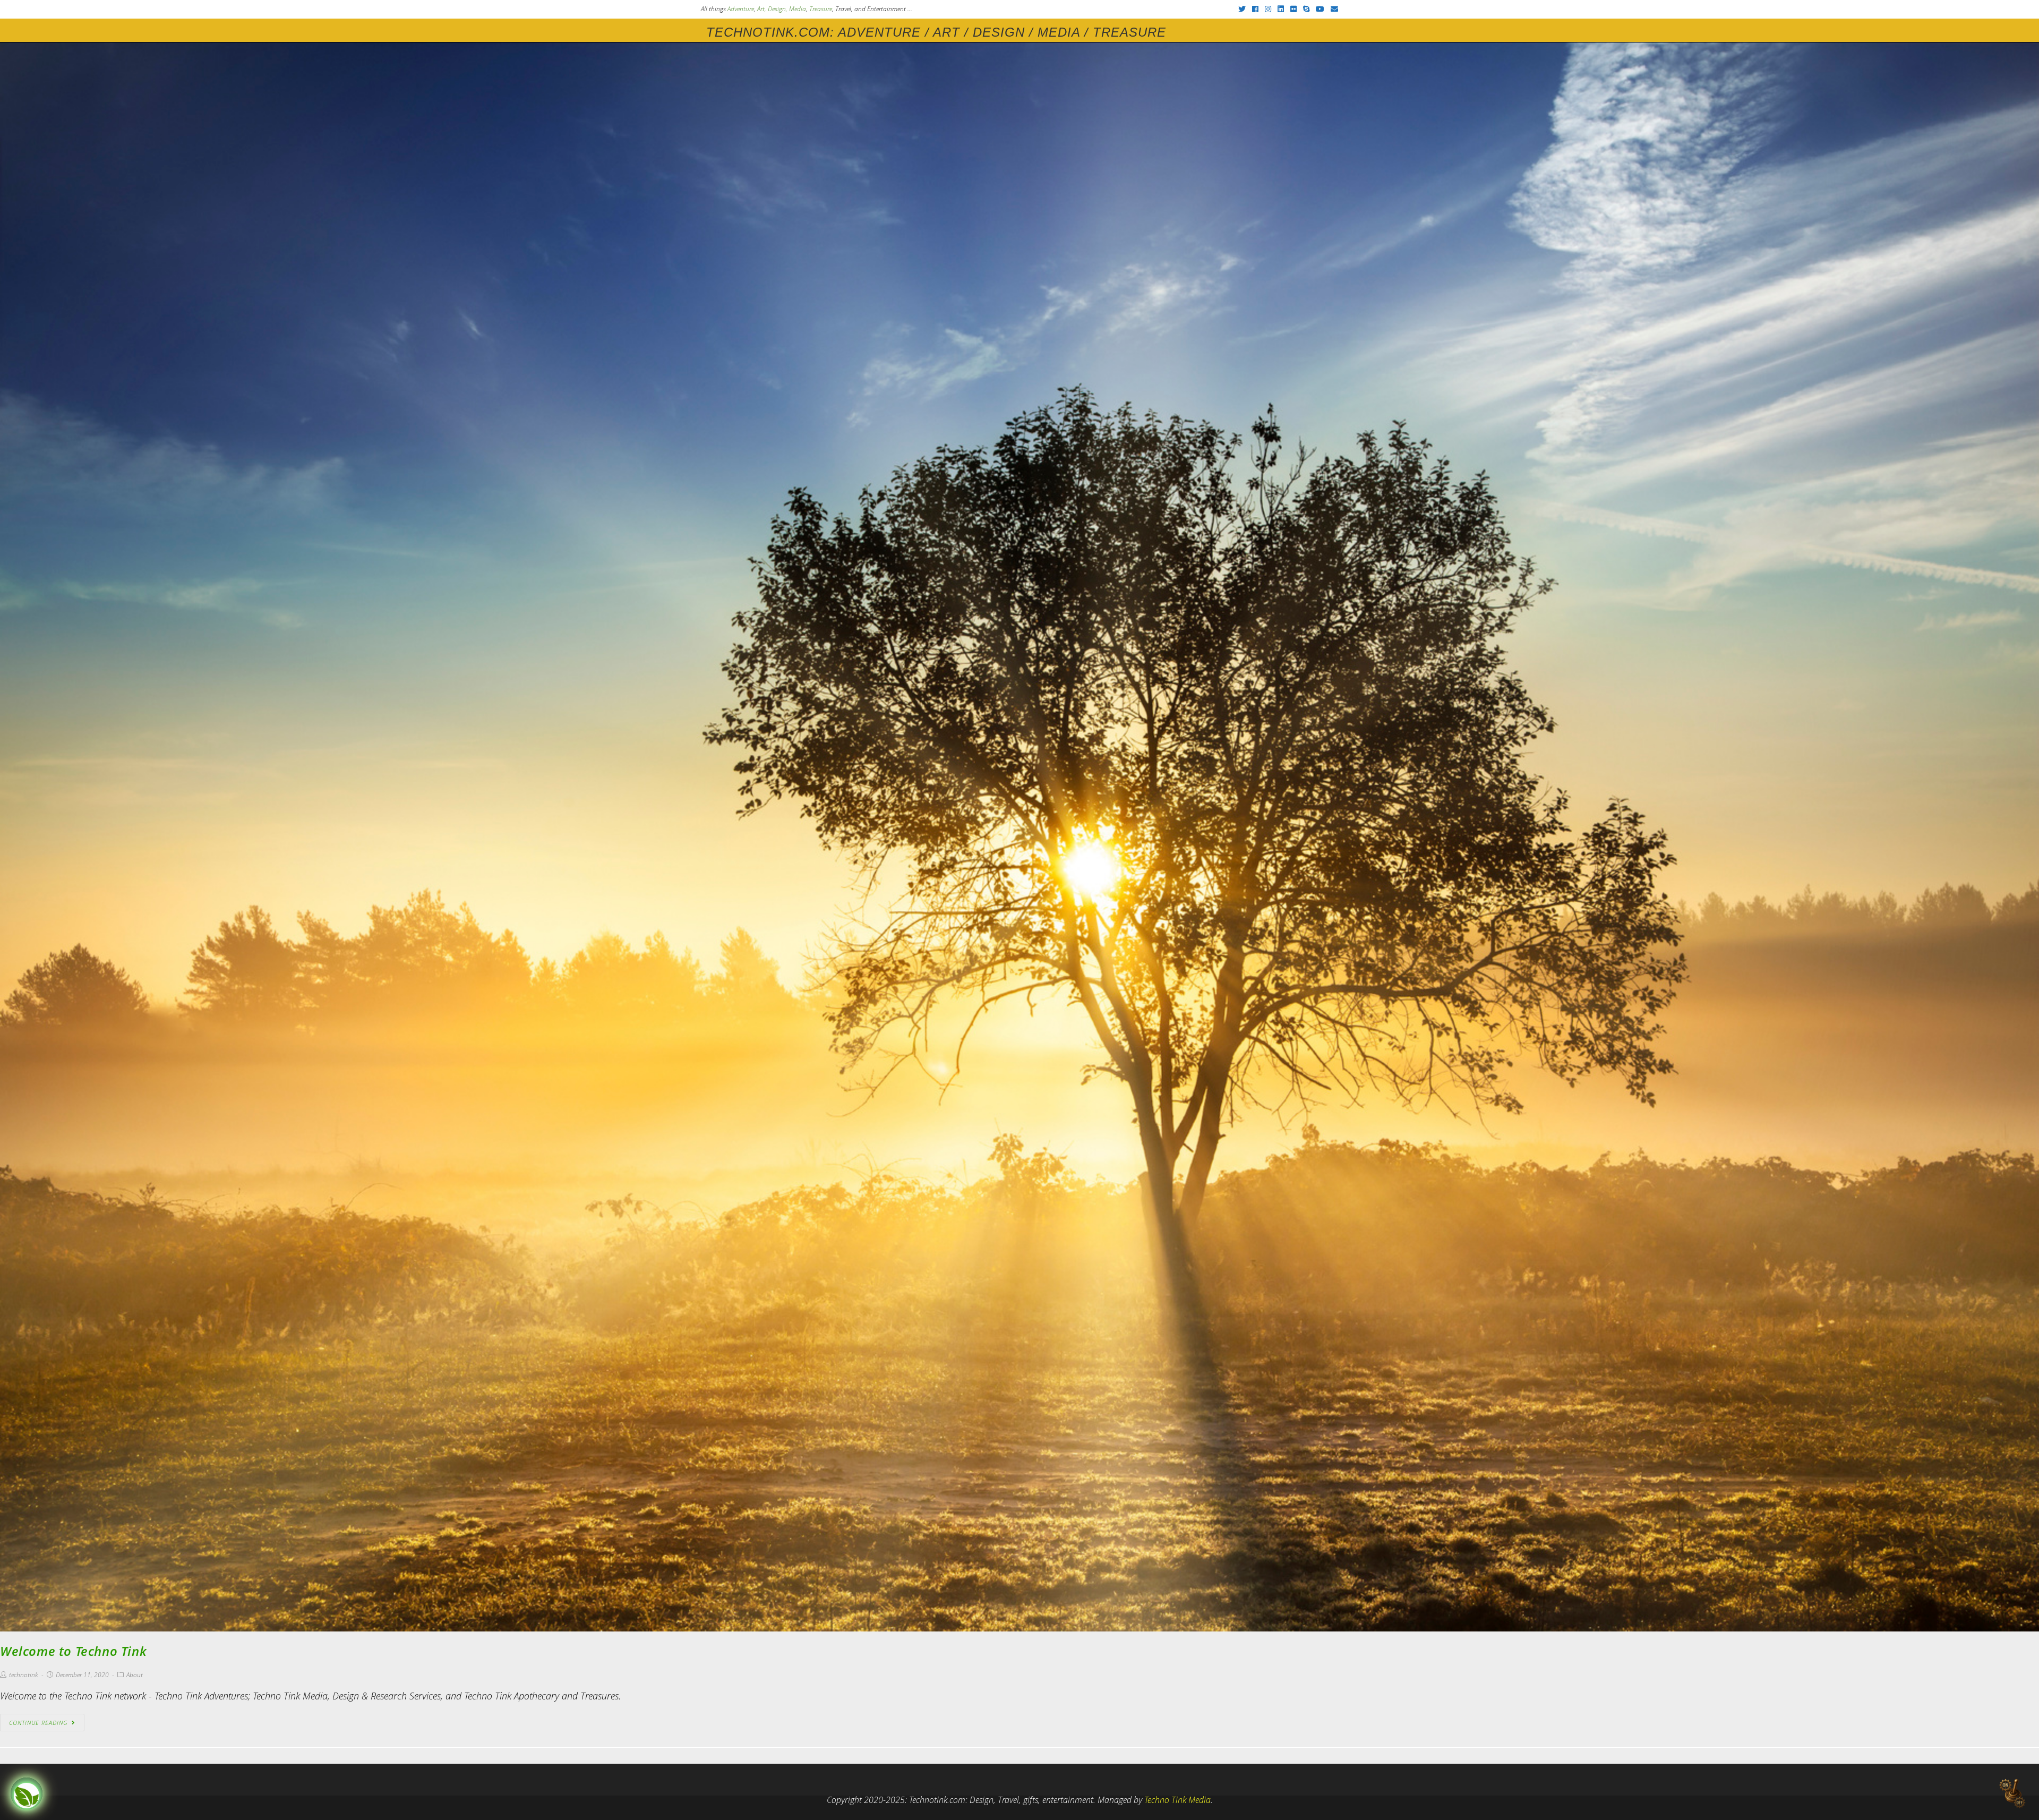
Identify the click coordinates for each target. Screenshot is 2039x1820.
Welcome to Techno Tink (73, 1651)
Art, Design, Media (782, 9)
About (135, 1675)
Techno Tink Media (1177, 1800)
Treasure (821, 9)
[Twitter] (1242, 9)
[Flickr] (1293, 9)
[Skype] (1306, 9)
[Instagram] (1268, 9)
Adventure (741, 9)
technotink (24, 1675)
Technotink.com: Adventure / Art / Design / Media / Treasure (936, 32)
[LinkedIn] (1281, 9)
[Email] (1333, 9)
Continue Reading (38, 1723)
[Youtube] (1320, 9)
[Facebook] (1255, 9)
